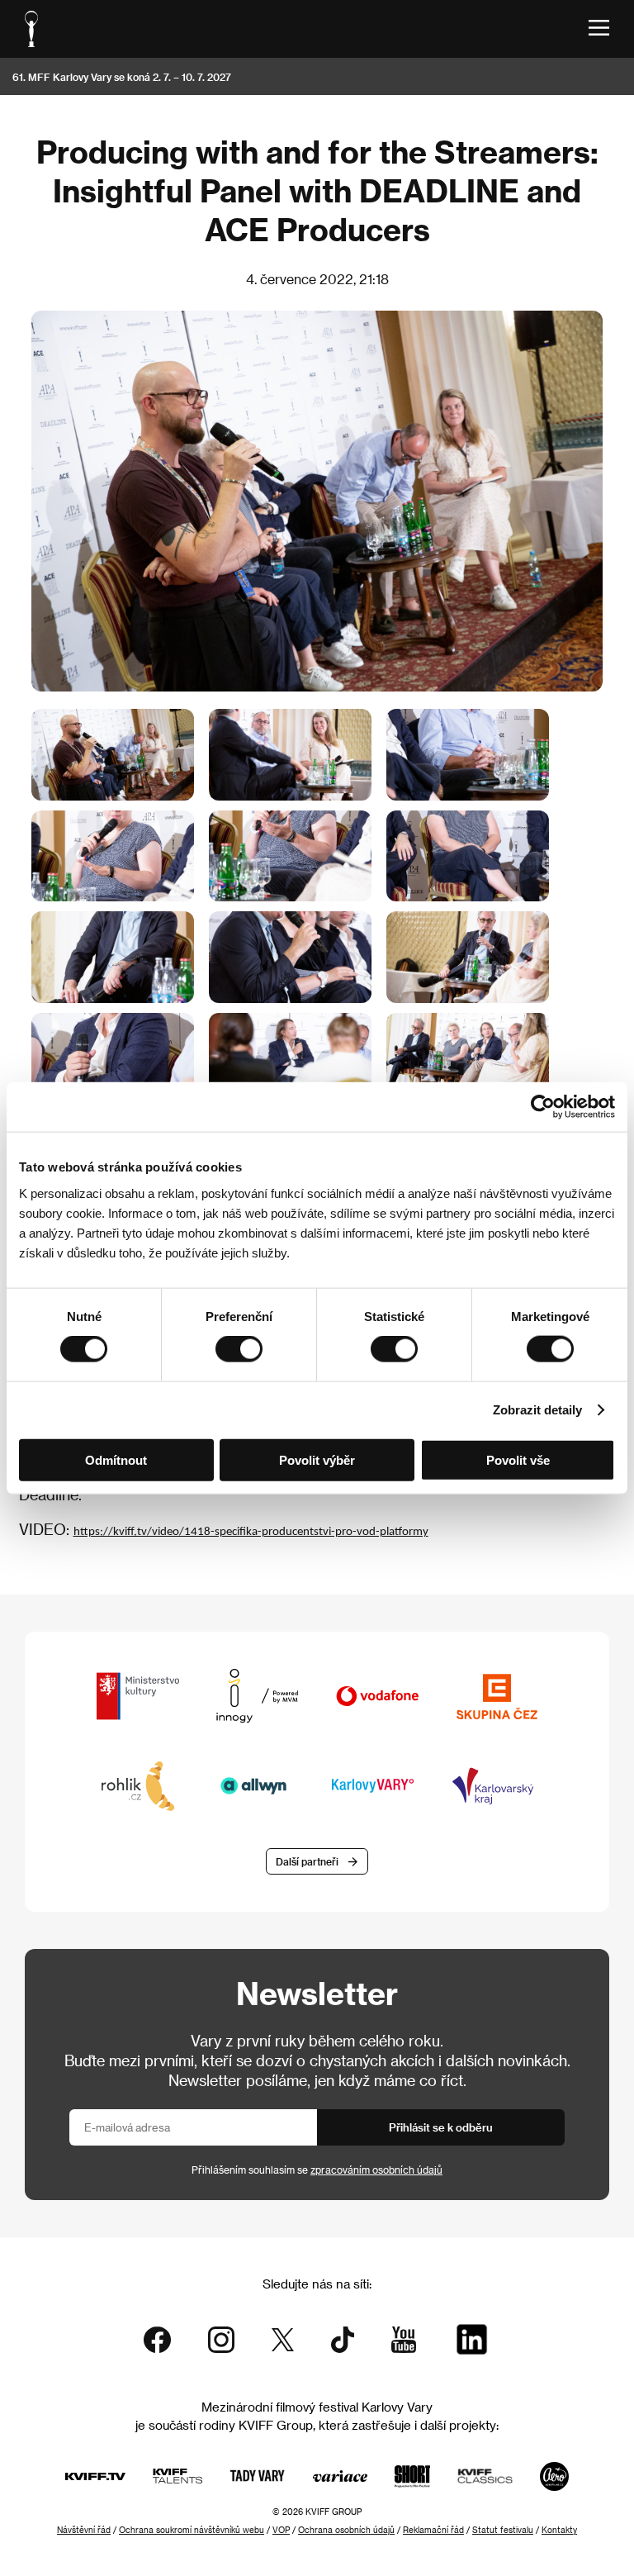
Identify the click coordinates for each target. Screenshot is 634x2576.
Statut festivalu (503, 2530)
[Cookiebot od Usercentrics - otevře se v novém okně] (543, 1107)
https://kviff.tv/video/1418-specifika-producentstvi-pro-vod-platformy (251, 1532)
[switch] (239, 1349)
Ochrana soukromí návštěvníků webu (192, 2530)
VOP (281, 2530)
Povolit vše (518, 1459)
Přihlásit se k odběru (441, 2127)
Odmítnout (116, 1459)
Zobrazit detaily (537, 1410)
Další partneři (307, 1861)
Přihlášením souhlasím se (317, 2170)
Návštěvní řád (84, 2530)
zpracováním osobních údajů (376, 2170)
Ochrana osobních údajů (346, 2530)
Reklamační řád (433, 2530)
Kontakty (559, 2530)
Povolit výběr (317, 1459)
